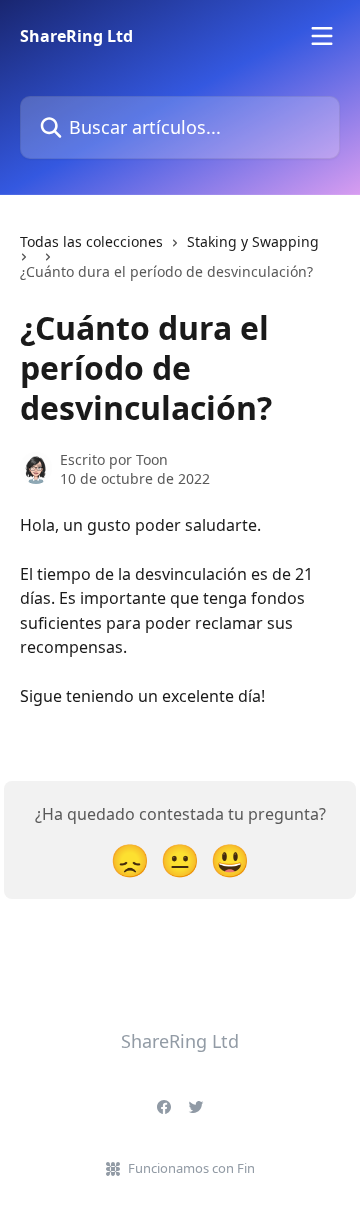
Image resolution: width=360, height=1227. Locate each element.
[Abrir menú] (322, 36)
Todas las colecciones (91, 241)
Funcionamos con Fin (191, 1168)
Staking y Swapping (253, 241)
